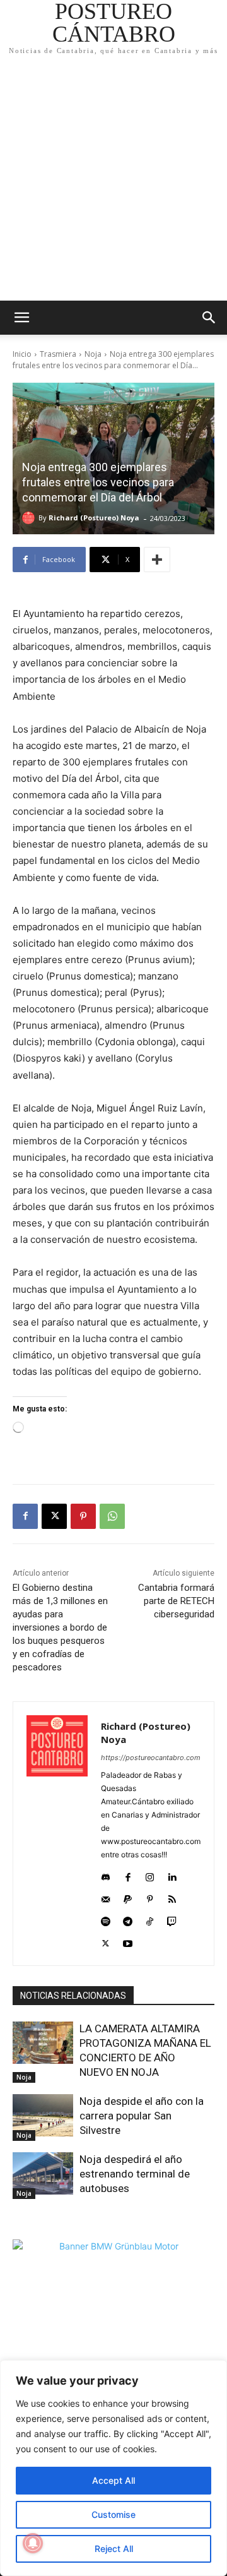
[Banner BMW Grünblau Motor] (113, 2340)
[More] (157, 560)
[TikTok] (150, 1919)
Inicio (22, 354)
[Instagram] (150, 1875)
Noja (93, 354)
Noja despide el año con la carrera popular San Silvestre (142, 2116)
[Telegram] (128, 1919)
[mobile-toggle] (21, 318)
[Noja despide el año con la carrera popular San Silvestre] (43, 2115)
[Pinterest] (83, 1516)
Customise (113, 2514)
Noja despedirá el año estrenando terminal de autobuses (135, 2174)
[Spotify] (106, 1919)
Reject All (114, 2549)
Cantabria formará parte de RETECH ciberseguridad (176, 1601)
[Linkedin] (172, 1875)
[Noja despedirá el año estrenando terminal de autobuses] (43, 2173)
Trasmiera (58, 354)
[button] (209, 318)
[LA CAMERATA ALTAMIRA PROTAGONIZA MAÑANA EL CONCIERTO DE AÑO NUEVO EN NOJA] (43, 2043)
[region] (113, 2468)
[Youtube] (128, 1941)
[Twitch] (172, 1919)
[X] (54, 1516)
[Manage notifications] (33, 2543)
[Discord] (106, 1875)
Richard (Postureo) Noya (94, 518)
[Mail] (106, 1897)
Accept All (113, 2480)
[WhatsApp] (112, 1516)
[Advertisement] (113, 181)
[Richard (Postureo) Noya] (30, 518)
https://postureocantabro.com (151, 1758)
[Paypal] (128, 1897)
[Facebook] (25, 1516)
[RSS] (172, 1897)
